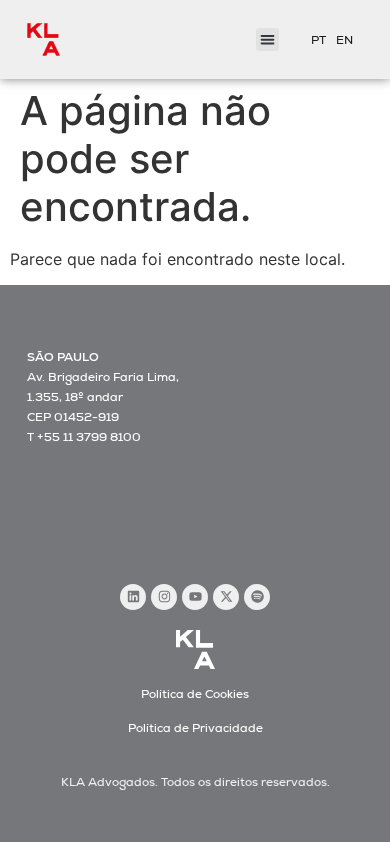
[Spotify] (257, 597)
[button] (267, 39)
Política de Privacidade (195, 728)
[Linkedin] (133, 597)
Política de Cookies (195, 694)
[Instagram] (164, 597)
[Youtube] (195, 597)
